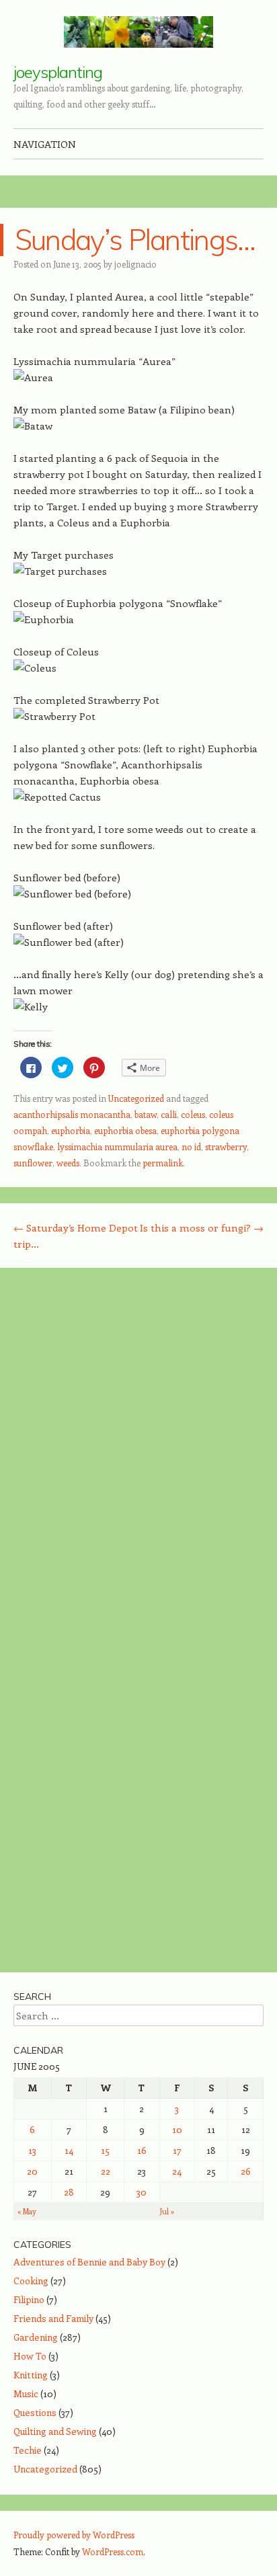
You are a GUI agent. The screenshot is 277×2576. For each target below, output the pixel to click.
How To (30, 2356)
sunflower (33, 1163)
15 (105, 2150)
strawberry (226, 1146)
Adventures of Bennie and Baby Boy (89, 2262)
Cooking (31, 2281)
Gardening (36, 2337)
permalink (163, 1163)
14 (69, 2150)
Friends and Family (53, 2318)
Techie (28, 2450)
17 (177, 2150)
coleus (193, 1114)
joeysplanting (58, 72)
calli (169, 1114)
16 (142, 2150)
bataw (146, 1114)
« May (27, 2211)
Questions (35, 2412)
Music (26, 2393)
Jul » (167, 2211)
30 (142, 2192)
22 (106, 2171)
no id (191, 1146)
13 (32, 2150)
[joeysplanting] (138, 32)
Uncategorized (136, 1098)
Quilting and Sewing (55, 2431)
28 (69, 2192)
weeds (68, 1163)
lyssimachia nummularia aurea (117, 1146)
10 (177, 2129)
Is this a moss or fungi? (202, 1227)
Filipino (29, 2299)
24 (177, 2171)
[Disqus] (138, 1452)
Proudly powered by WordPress (74, 2535)
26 (246, 2171)
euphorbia (71, 1130)
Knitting (31, 2375)
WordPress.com (113, 2551)
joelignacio (135, 264)
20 (32, 2171)
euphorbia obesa (125, 1130)
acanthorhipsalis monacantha (72, 1114)
